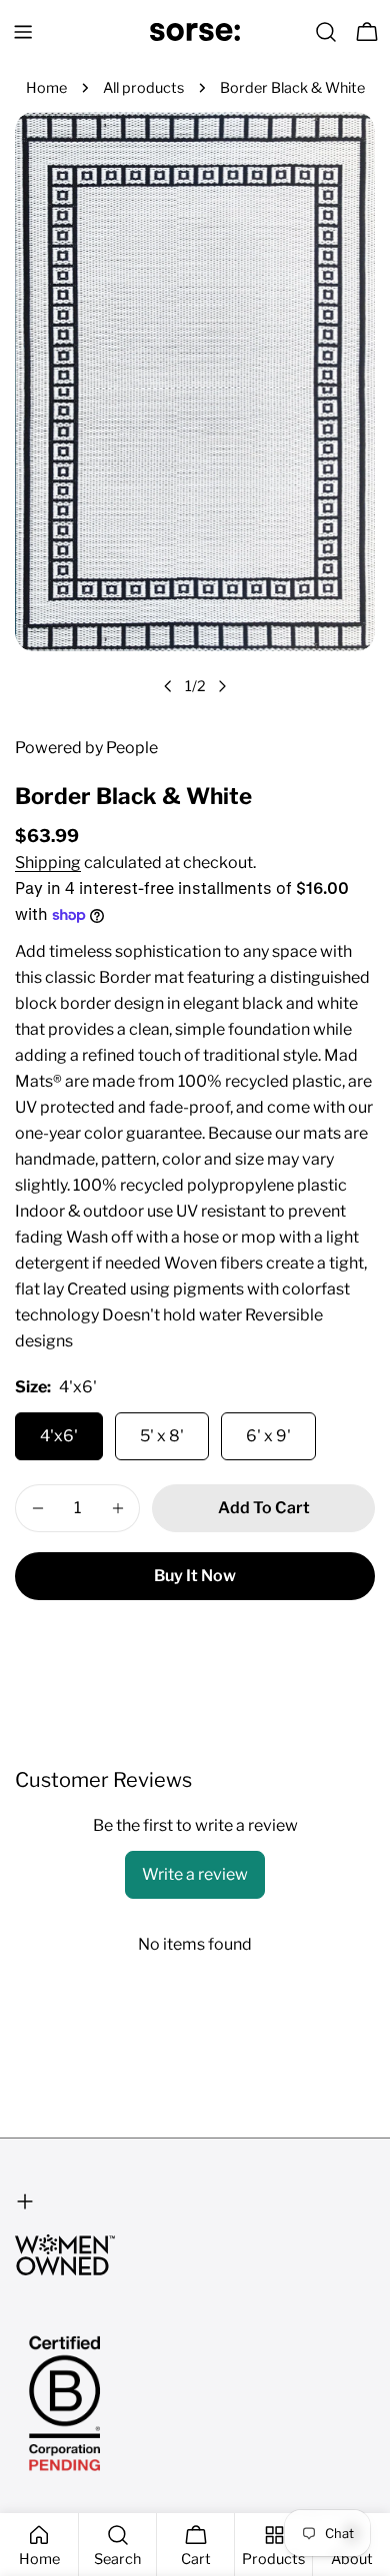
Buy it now (195, 1576)
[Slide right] (222, 686)
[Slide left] (168, 686)
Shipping (48, 862)
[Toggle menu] (23, 32)
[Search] (326, 32)
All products (143, 88)
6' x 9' (268, 1436)
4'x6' (59, 1436)
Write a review (195, 1874)
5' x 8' (162, 1436)
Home (46, 88)
